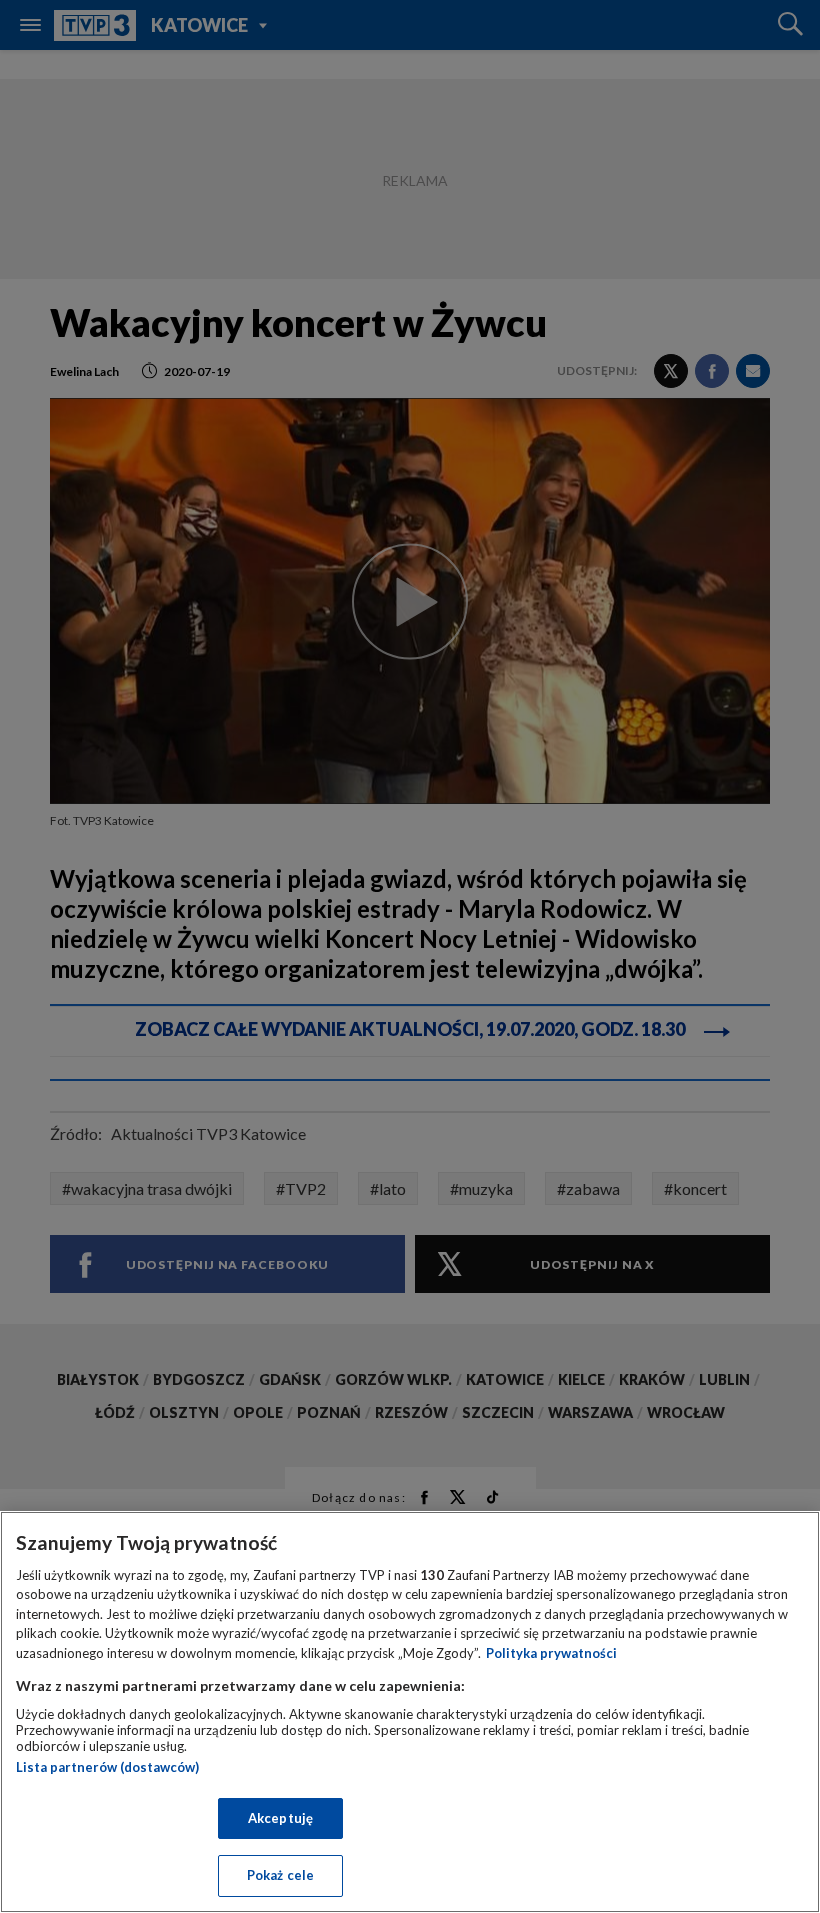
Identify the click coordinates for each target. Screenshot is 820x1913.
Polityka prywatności (551, 1653)
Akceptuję (280, 1818)
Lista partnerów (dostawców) (107, 1767)
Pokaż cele (280, 1875)
